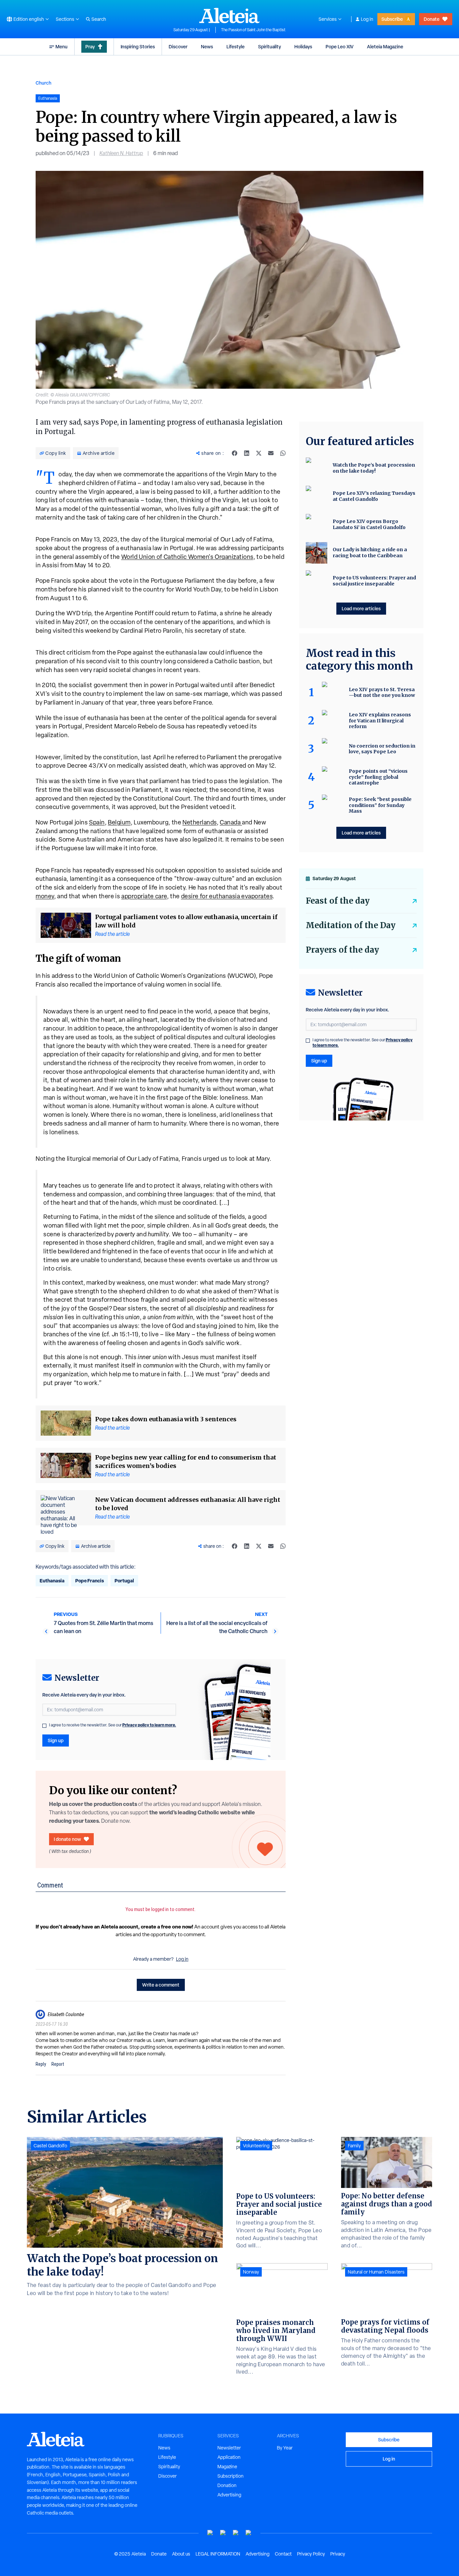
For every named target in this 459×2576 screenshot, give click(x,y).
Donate (432, 19)
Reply (41, 2064)
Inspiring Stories (138, 46)
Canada (231, 822)
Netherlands (200, 822)
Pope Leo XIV (340, 46)
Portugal (124, 1581)
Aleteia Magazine (385, 46)
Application (229, 2457)
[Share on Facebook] (235, 453)
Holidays (303, 46)
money (45, 896)
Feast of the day (338, 901)
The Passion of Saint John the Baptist (253, 30)
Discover (178, 46)
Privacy (338, 2554)
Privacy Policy (311, 2554)
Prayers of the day (342, 950)
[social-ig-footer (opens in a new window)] (249, 2533)
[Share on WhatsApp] (283, 453)
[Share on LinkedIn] (247, 453)
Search (99, 19)
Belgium (119, 822)
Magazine (227, 2467)
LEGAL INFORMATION (218, 2554)
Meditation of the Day (351, 925)
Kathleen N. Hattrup (121, 153)
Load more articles (361, 608)
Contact (283, 2554)
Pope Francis (90, 1581)
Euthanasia (52, 1581)
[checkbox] (44, 1726)
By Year (285, 2448)
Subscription (231, 2476)
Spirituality (269, 46)
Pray (90, 46)
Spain (97, 822)
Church (44, 83)
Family (354, 2146)
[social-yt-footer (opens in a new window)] (210, 2533)
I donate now (67, 1839)
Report (58, 2064)
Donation (227, 2485)
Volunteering (256, 2146)
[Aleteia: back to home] (229, 15)
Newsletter (229, 2448)
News (207, 46)
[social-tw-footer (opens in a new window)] (236, 2533)
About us (181, 2554)
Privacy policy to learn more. (149, 1725)
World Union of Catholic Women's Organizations (187, 557)
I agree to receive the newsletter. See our (113, 1725)
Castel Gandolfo (50, 2146)
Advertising (229, 2495)
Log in (367, 19)
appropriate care (144, 896)
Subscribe (392, 19)
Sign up (56, 1740)
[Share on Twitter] (259, 453)
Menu (61, 46)
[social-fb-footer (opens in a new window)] (223, 2533)
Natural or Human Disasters (376, 2272)
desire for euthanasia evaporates (227, 896)
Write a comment (161, 1985)
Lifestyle (236, 46)
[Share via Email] (271, 453)
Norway (251, 2272)
